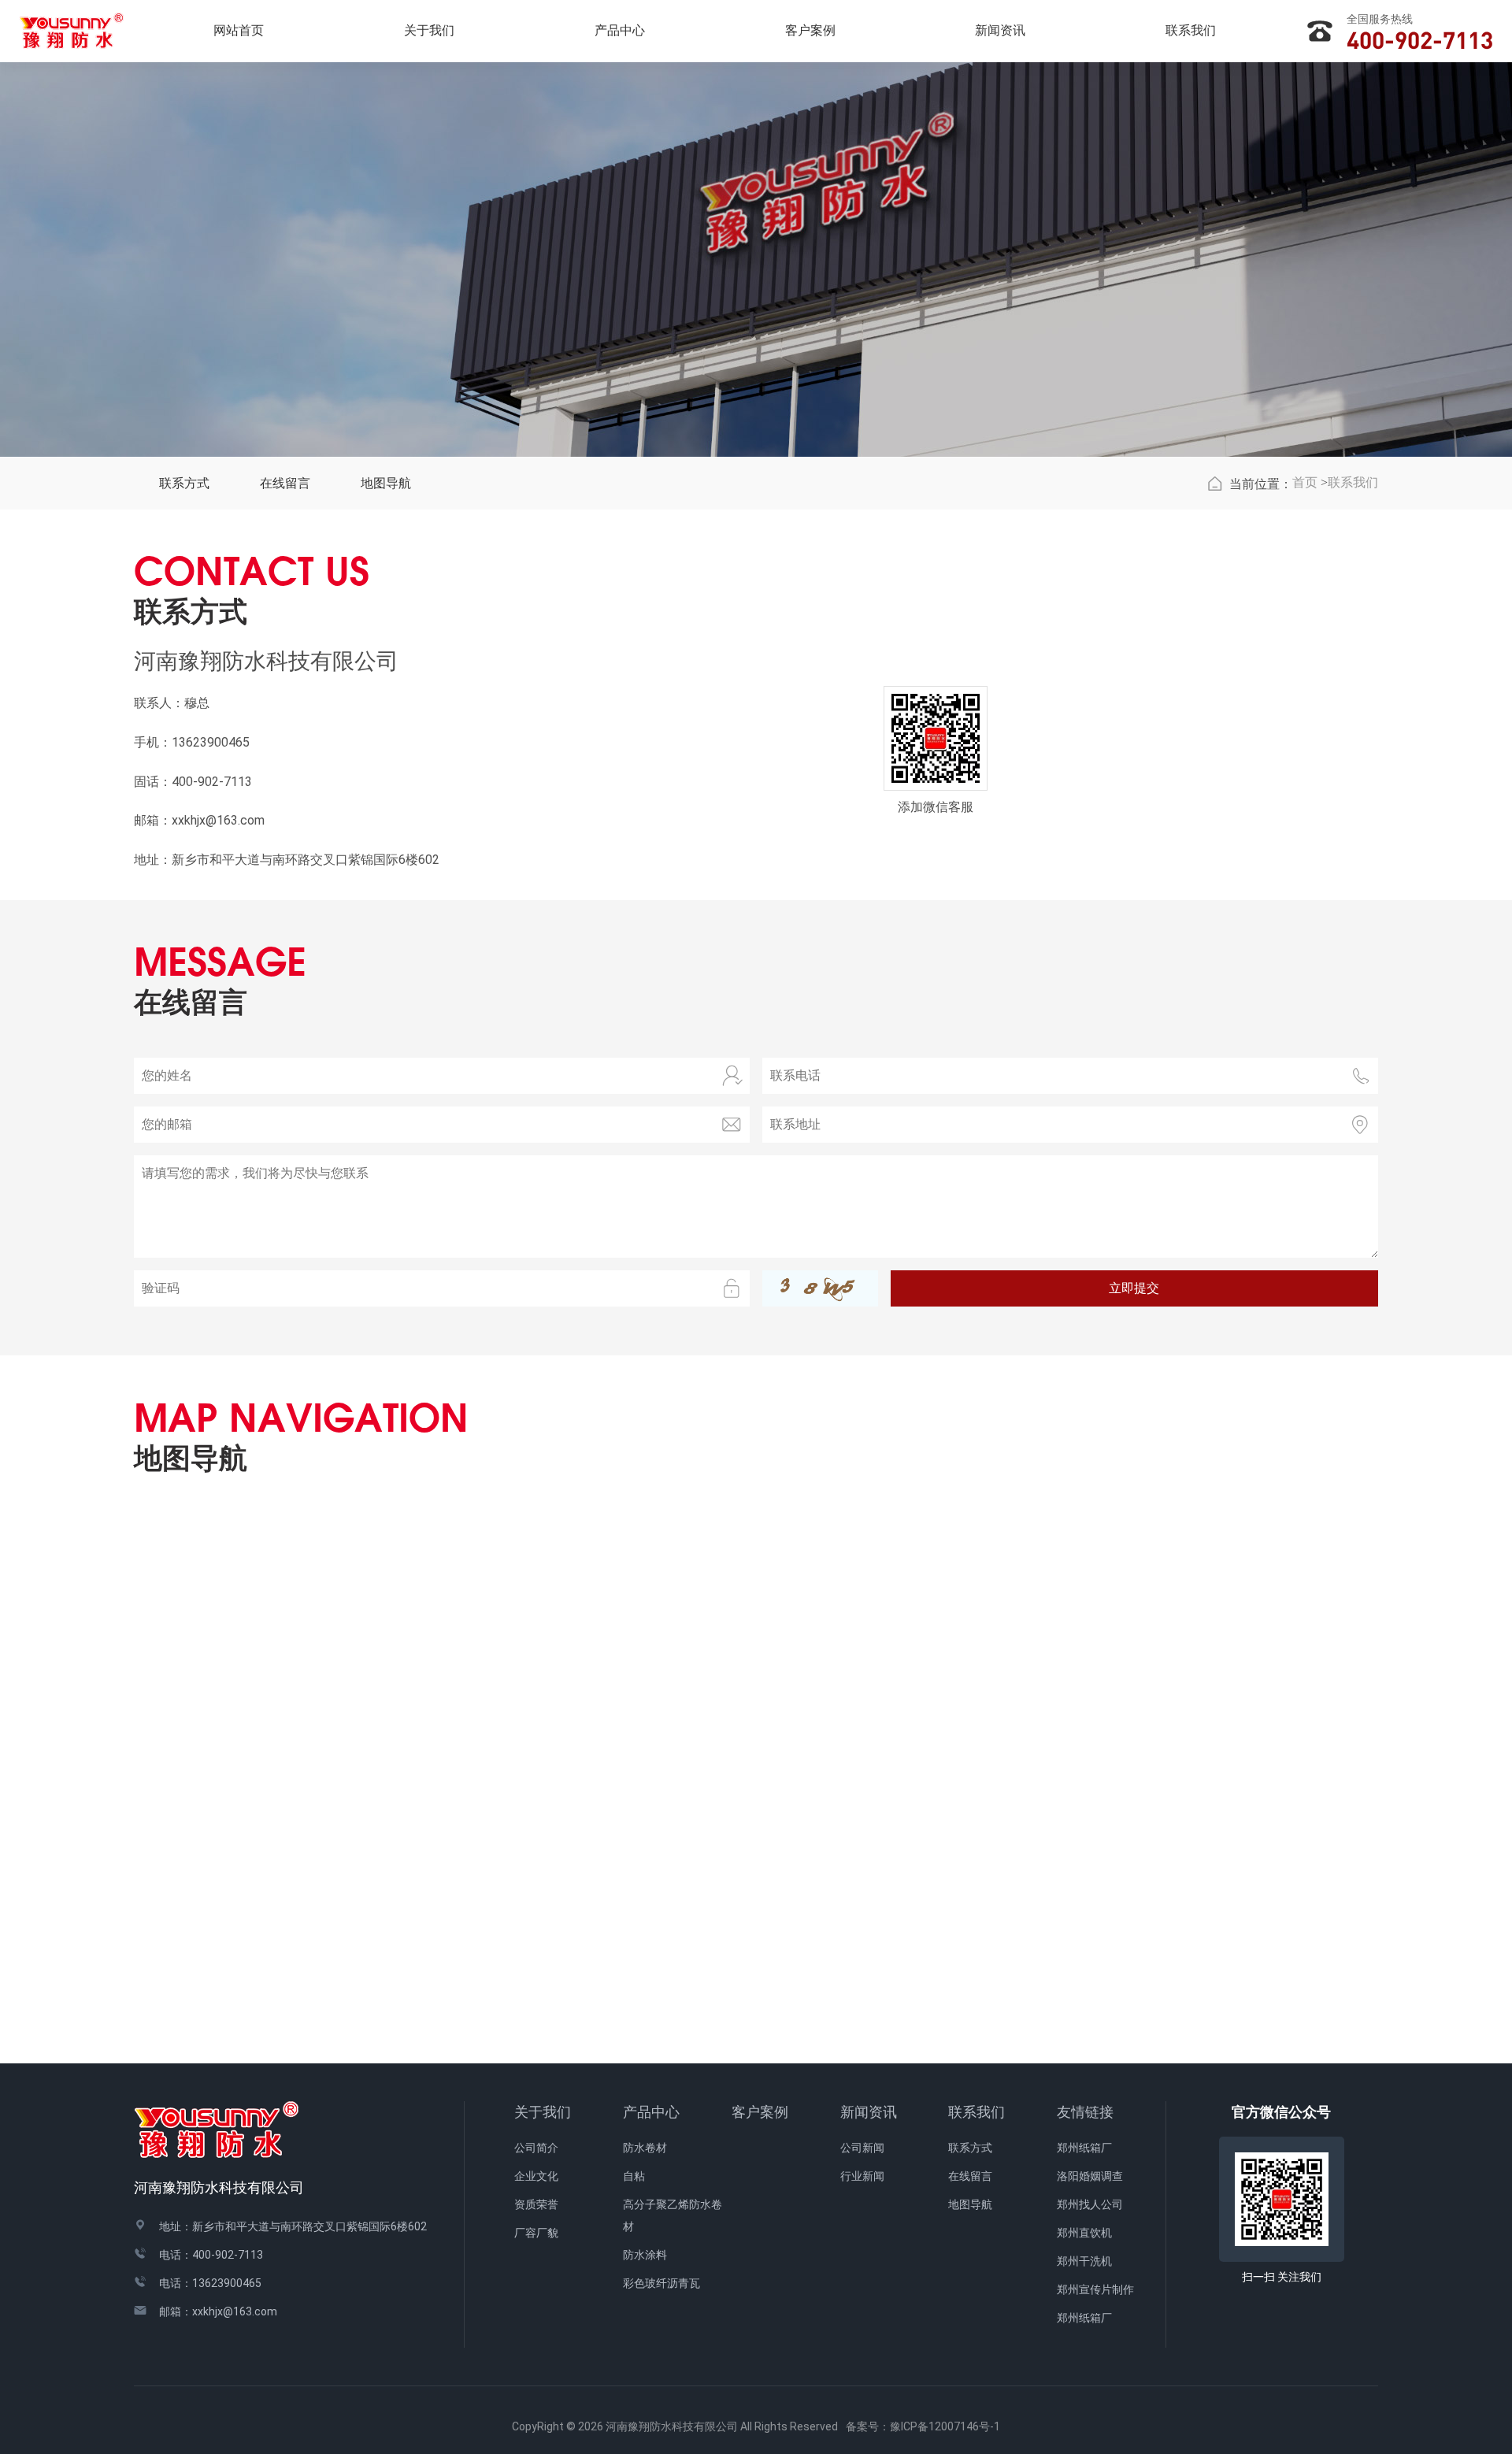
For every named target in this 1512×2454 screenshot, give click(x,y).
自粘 (634, 2176)
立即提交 (1134, 1288)
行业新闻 (862, 2176)
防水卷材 (645, 2148)
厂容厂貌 (536, 2233)
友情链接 (1085, 2112)
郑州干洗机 (1084, 2261)
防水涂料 (645, 2255)
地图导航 (386, 483)
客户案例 (760, 2112)
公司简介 (536, 2148)
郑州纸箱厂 (1084, 2148)
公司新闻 (862, 2148)
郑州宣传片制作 (1095, 2289)
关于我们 (543, 2112)
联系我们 (1353, 482)
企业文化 (536, 2176)
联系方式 (184, 483)
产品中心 (651, 2112)
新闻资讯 (869, 2112)
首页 (1305, 482)
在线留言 (285, 483)
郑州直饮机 (1084, 2233)
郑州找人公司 (1090, 2204)
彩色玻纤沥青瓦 (661, 2283)
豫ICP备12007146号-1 (945, 2426)
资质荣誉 (536, 2204)
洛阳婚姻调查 (1090, 2176)
